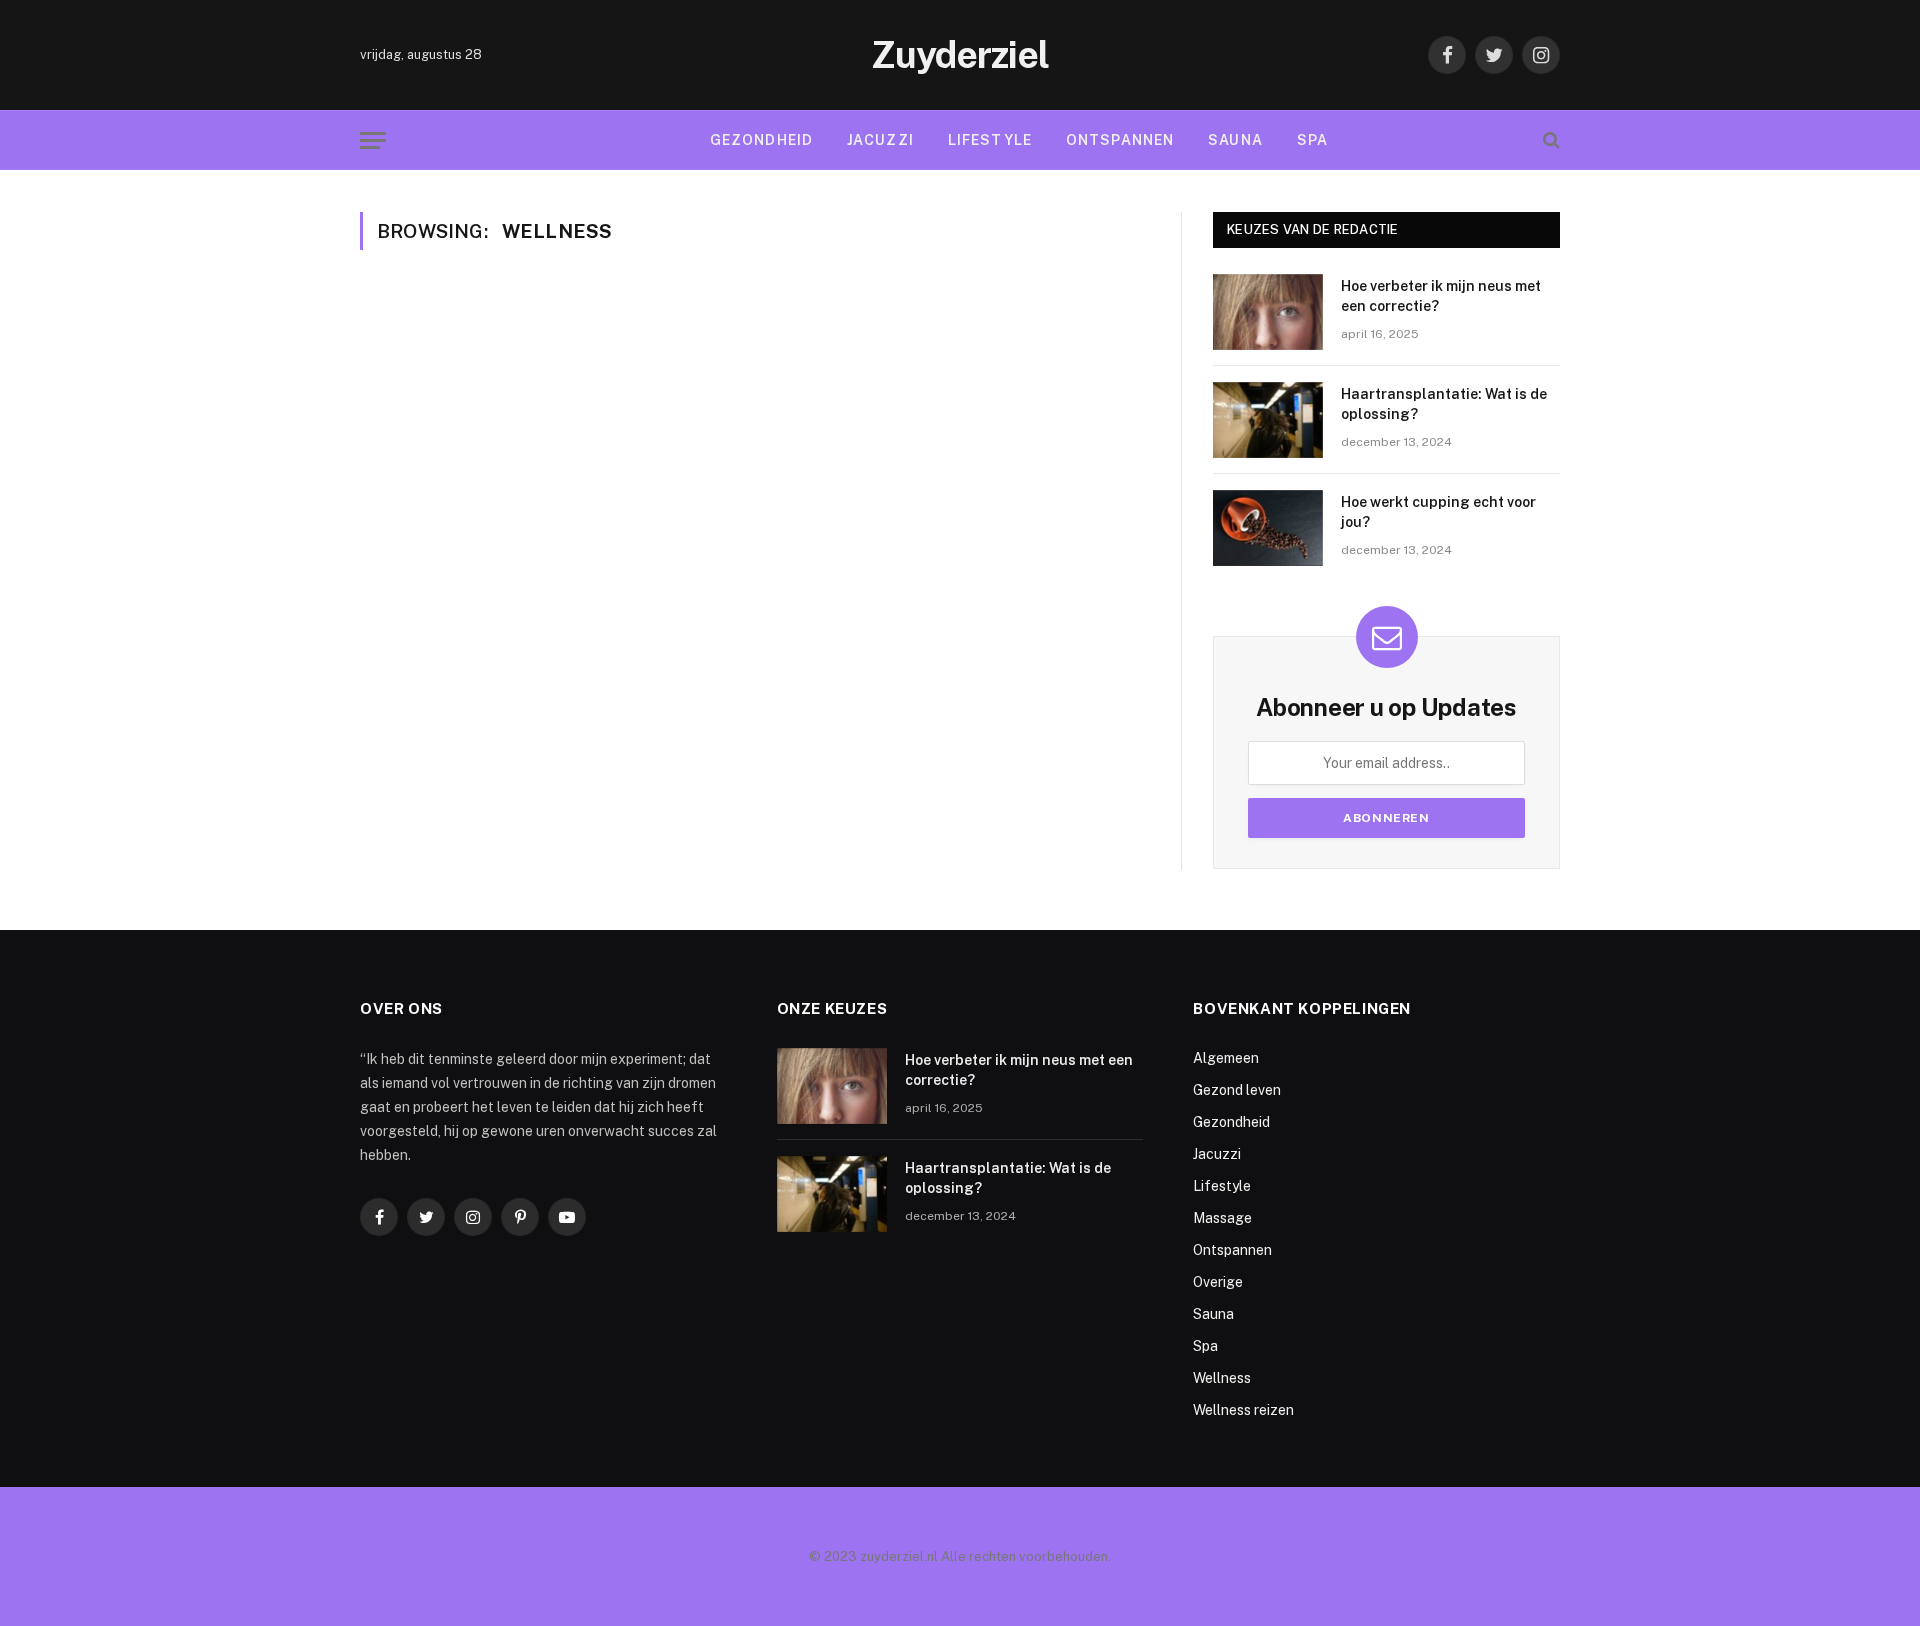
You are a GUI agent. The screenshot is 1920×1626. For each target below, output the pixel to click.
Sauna (1235, 140)
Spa (1312, 140)
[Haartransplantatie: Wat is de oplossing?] (1268, 420)
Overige (1218, 1282)
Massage (1222, 1218)
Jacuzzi (880, 140)
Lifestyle (990, 140)
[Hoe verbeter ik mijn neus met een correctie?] (1268, 312)
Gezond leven (1237, 1090)
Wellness (634, 140)
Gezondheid (761, 140)
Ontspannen (1120, 140)
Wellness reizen (1243, 1410)
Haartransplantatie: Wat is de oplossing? (1444, 404)
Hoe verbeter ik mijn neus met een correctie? (1441, 296)
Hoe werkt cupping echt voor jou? (1438, 512)
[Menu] (373, 140)
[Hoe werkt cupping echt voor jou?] (1268, 528)
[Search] (1549, 140)
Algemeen (1226, 1058)
